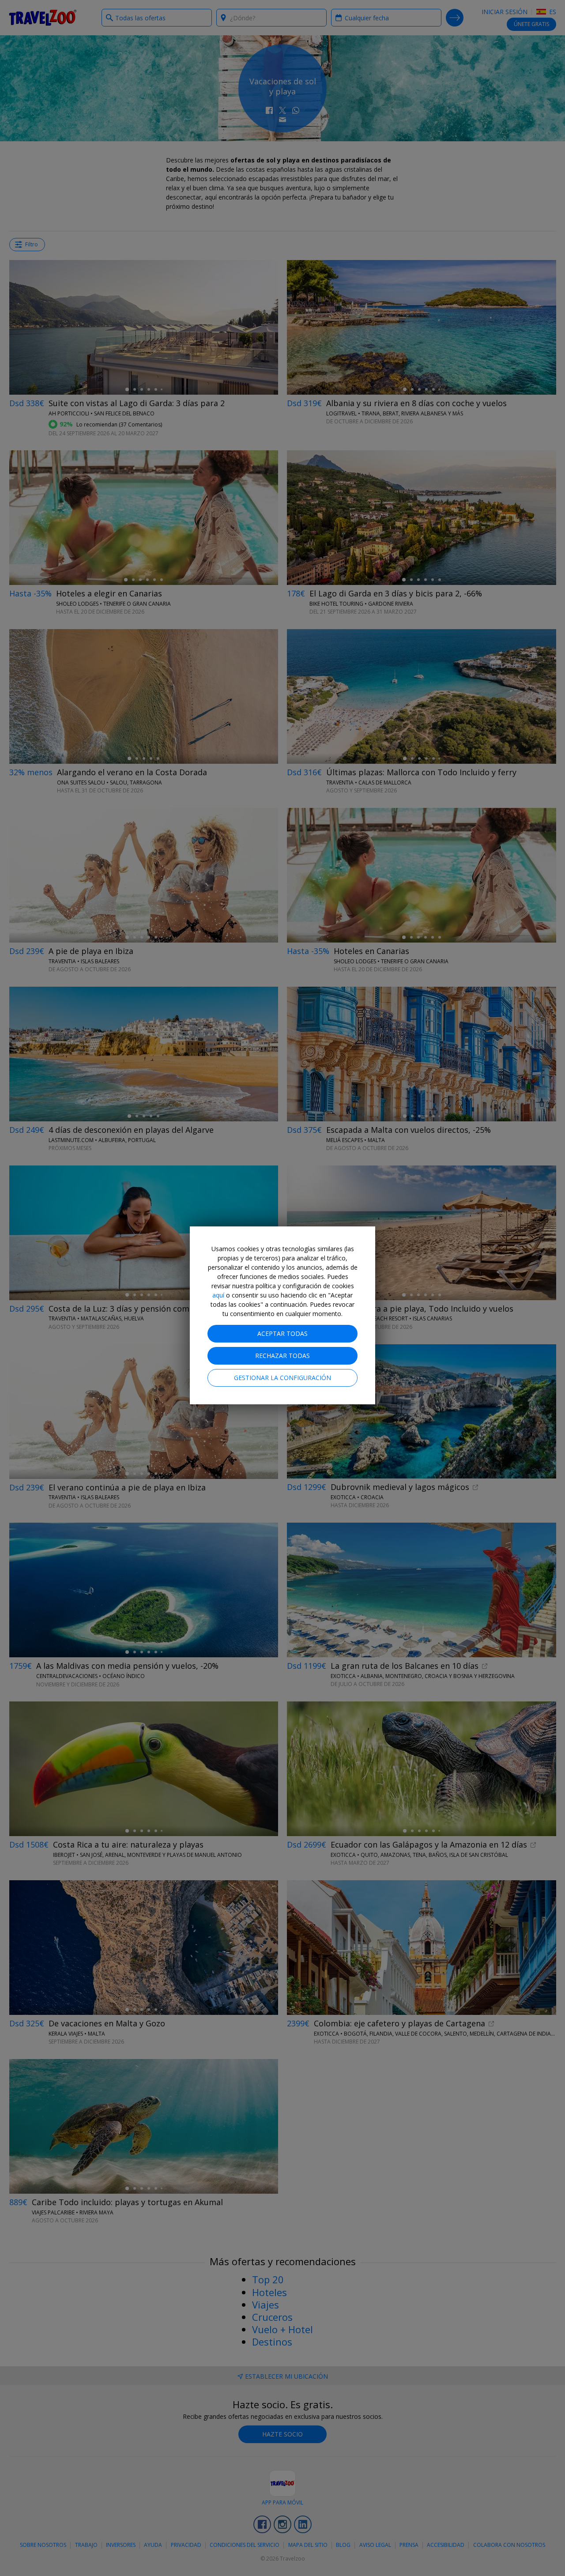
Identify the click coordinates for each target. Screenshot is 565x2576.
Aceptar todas (282, 1333)
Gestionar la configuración (282, 1378)
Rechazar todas (282, 1356)
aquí (218, 1295)
